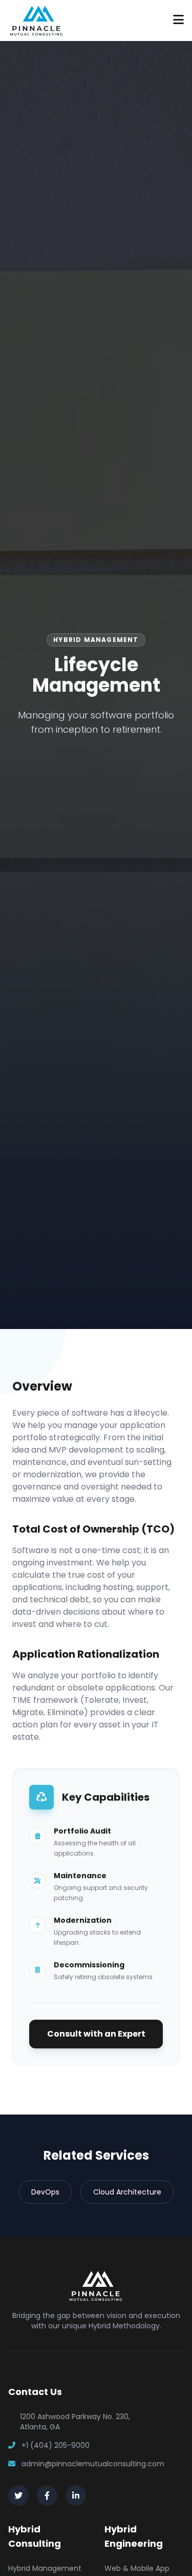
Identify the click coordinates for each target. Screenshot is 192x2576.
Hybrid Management (45, 2568)
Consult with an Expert (96, 2034)
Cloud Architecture (127, 2192)
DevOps (45, 2192)
